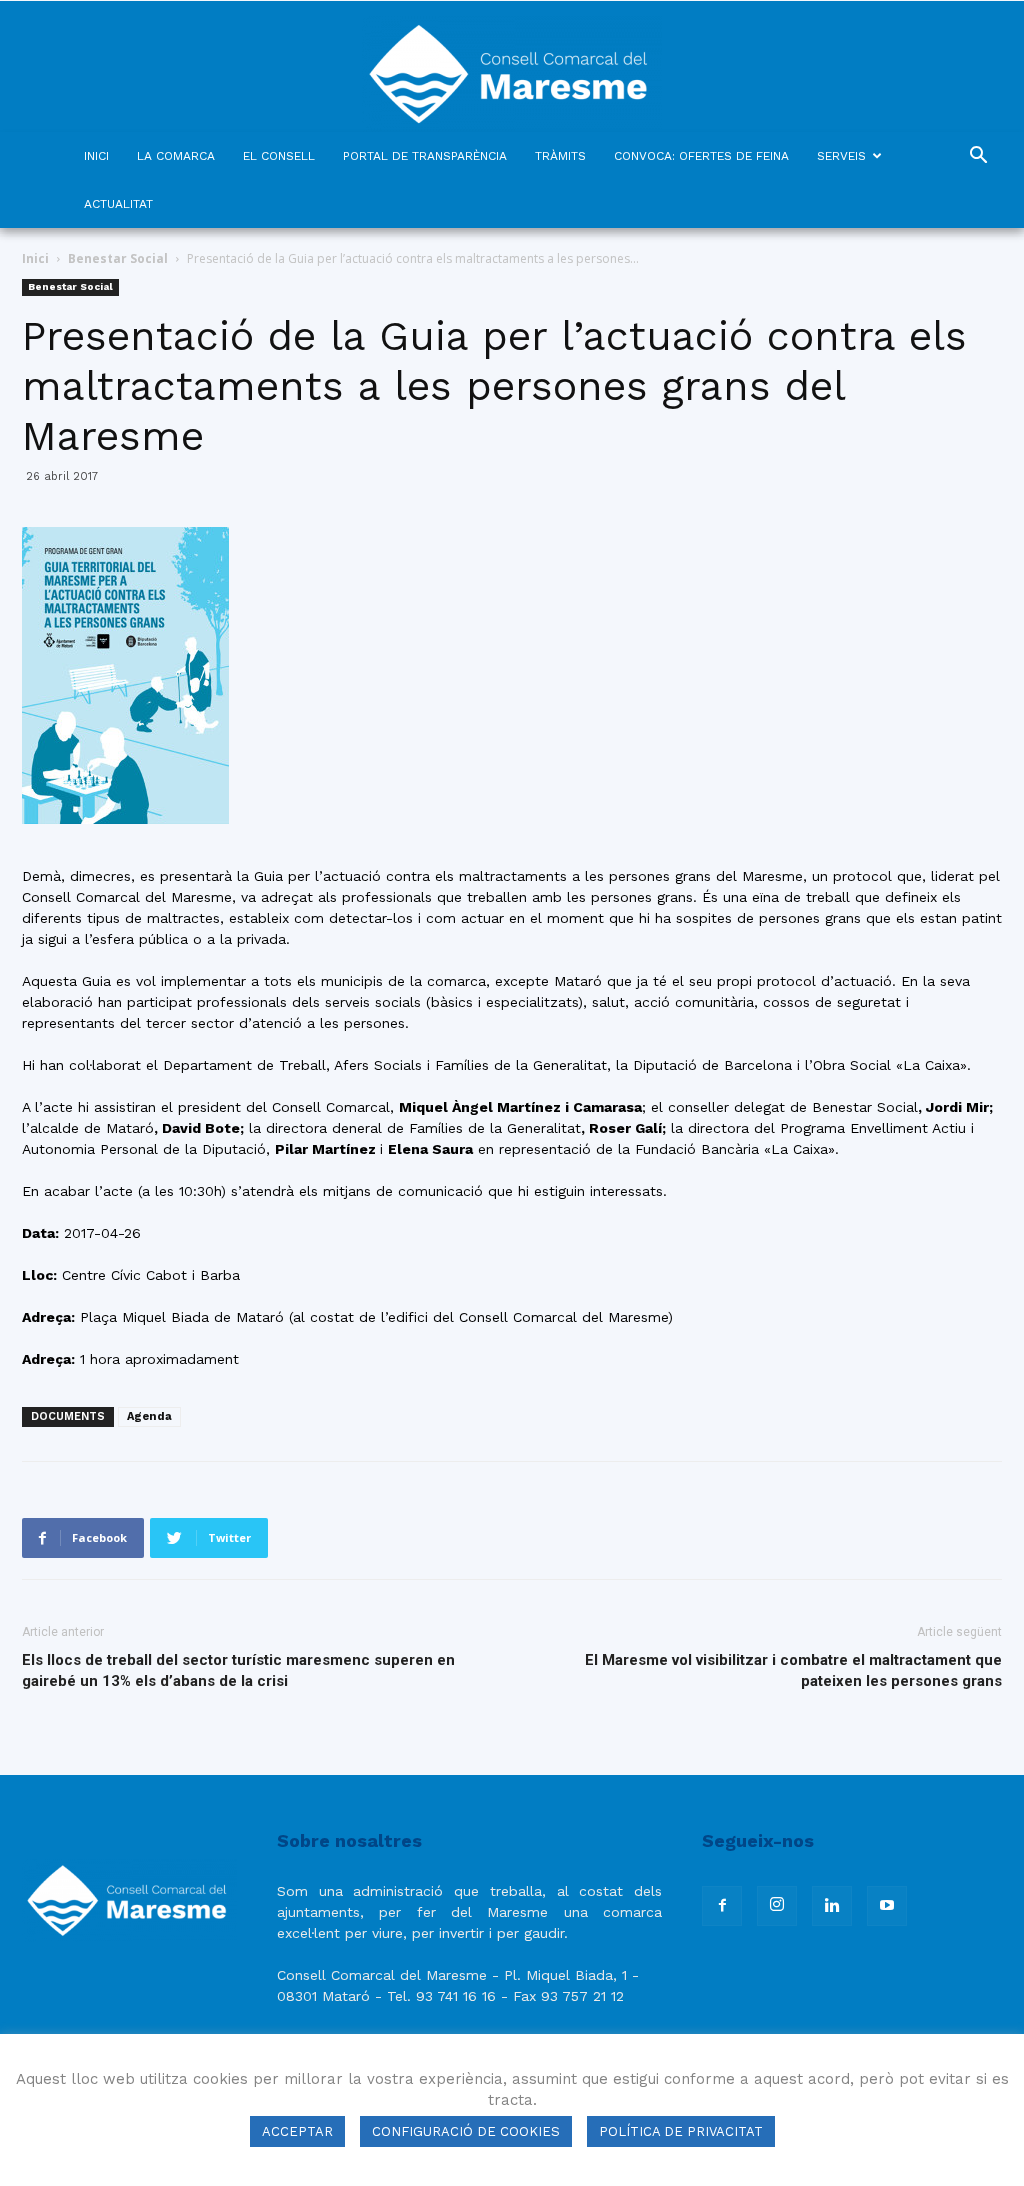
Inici (35, 258)
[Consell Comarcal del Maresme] (512, 66)
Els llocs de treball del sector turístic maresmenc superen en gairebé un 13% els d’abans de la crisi (238, 1670)
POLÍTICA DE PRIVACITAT (681, 2131)
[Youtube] (887, 1906)
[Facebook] (722, 1906)
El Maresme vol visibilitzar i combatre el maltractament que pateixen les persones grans (793, 1670)
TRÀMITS (560, 156)
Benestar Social (118, 258)
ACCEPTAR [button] (297, 2131)
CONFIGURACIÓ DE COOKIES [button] (466, 2131)
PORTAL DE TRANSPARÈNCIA (425, 156)
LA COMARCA (176, 156)
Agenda (149, 1416)
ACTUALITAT (118, 204)
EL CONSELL (279, 156)
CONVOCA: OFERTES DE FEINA (701, 156)
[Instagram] (777, 1906)
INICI (96, 156)
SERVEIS (841, 156)
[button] (978, 157)
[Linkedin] (832, 1906)
